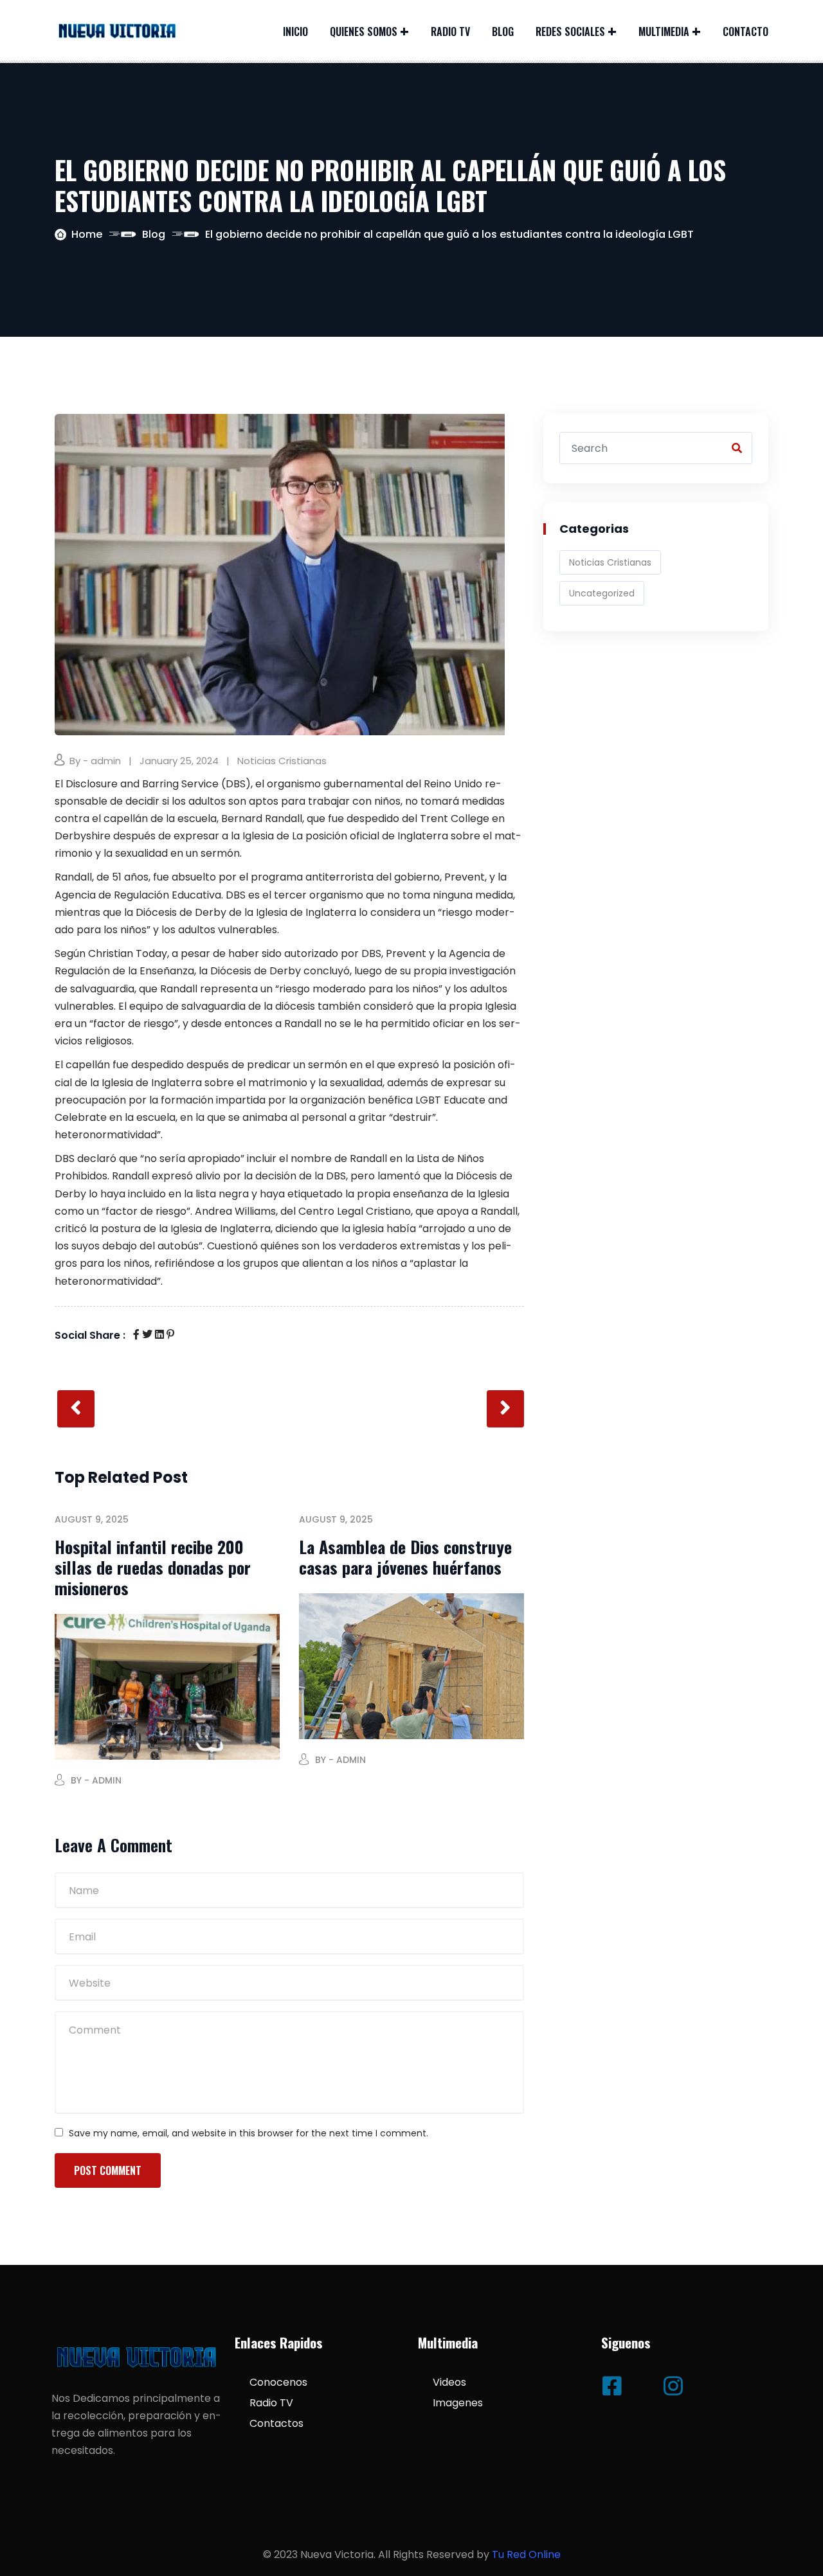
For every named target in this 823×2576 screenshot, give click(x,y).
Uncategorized (602, 593)
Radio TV (450, 31)
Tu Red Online (526, 2554)
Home (87, 234)
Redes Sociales (570, 31)
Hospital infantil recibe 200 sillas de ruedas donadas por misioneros (153, 1567)
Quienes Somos (364, 31)
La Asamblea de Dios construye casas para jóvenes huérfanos (405, 1557)
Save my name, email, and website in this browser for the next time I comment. (249, 2133)
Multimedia (664, 31)
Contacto (746, 31)
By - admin (95, 761)
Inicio (295, 31)
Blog (503, 31)
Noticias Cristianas (282, 761)
